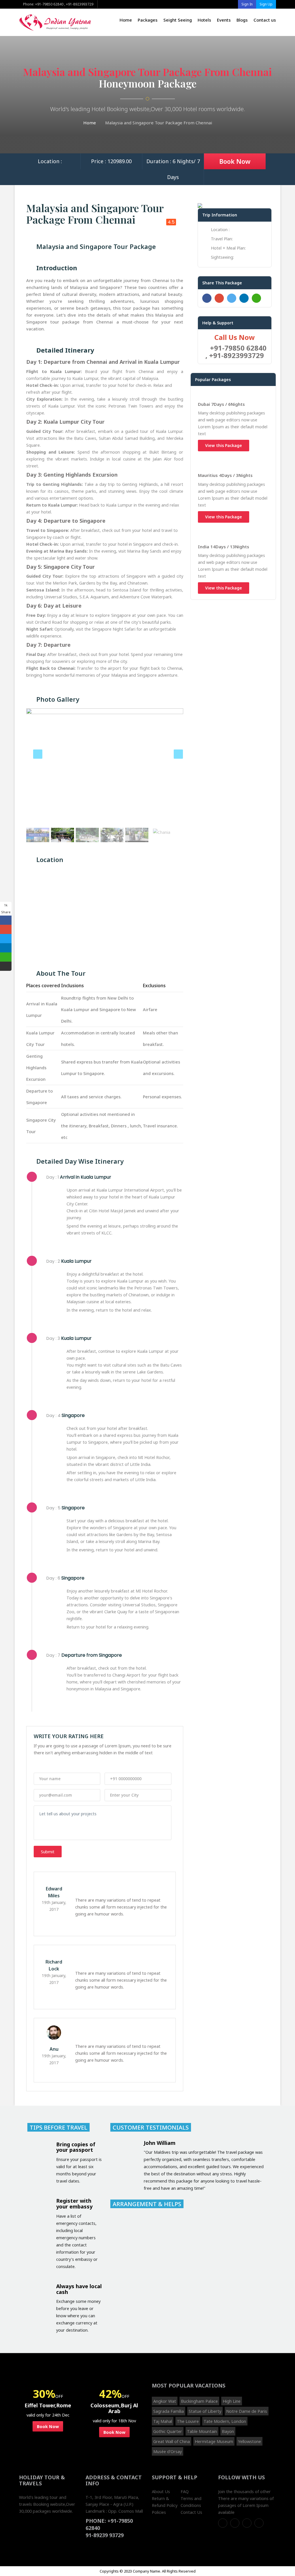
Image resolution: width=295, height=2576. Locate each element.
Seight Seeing (178, 20)
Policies (159, 2512)
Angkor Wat (165, 2401)
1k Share (6, 909)
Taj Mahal (163, 2421)
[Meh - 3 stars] (53, 1765)
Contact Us (191, 2512)
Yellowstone (249, 2441)
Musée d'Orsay (168, 2451)
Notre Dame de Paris (247, 2411)
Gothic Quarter (168, 2431)
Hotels (204, 20)
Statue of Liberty (205, 2411)
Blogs (242, 20)
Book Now (235, 161)
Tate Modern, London (225, 2421)
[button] (38, 767)
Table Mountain (202, 2431)
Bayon (228, 2431)
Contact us (265, 20)
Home (126, 20)
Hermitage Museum (214, 2441)
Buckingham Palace (199, 2401)
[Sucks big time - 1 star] (38, 1765)
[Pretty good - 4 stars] (61, 1765)
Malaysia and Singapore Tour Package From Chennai (159, 123)
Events (224, 20)
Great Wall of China (172, 2441)
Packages (148, 20)
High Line (232, 2401)
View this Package (224, 445)
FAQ (185, 2491)
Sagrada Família (169, 2411)
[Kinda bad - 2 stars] (45, 1765)
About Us (161, 2491)
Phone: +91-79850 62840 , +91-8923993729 (58, 4)
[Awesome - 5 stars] (69, 1765)
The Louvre (188, 2421)
